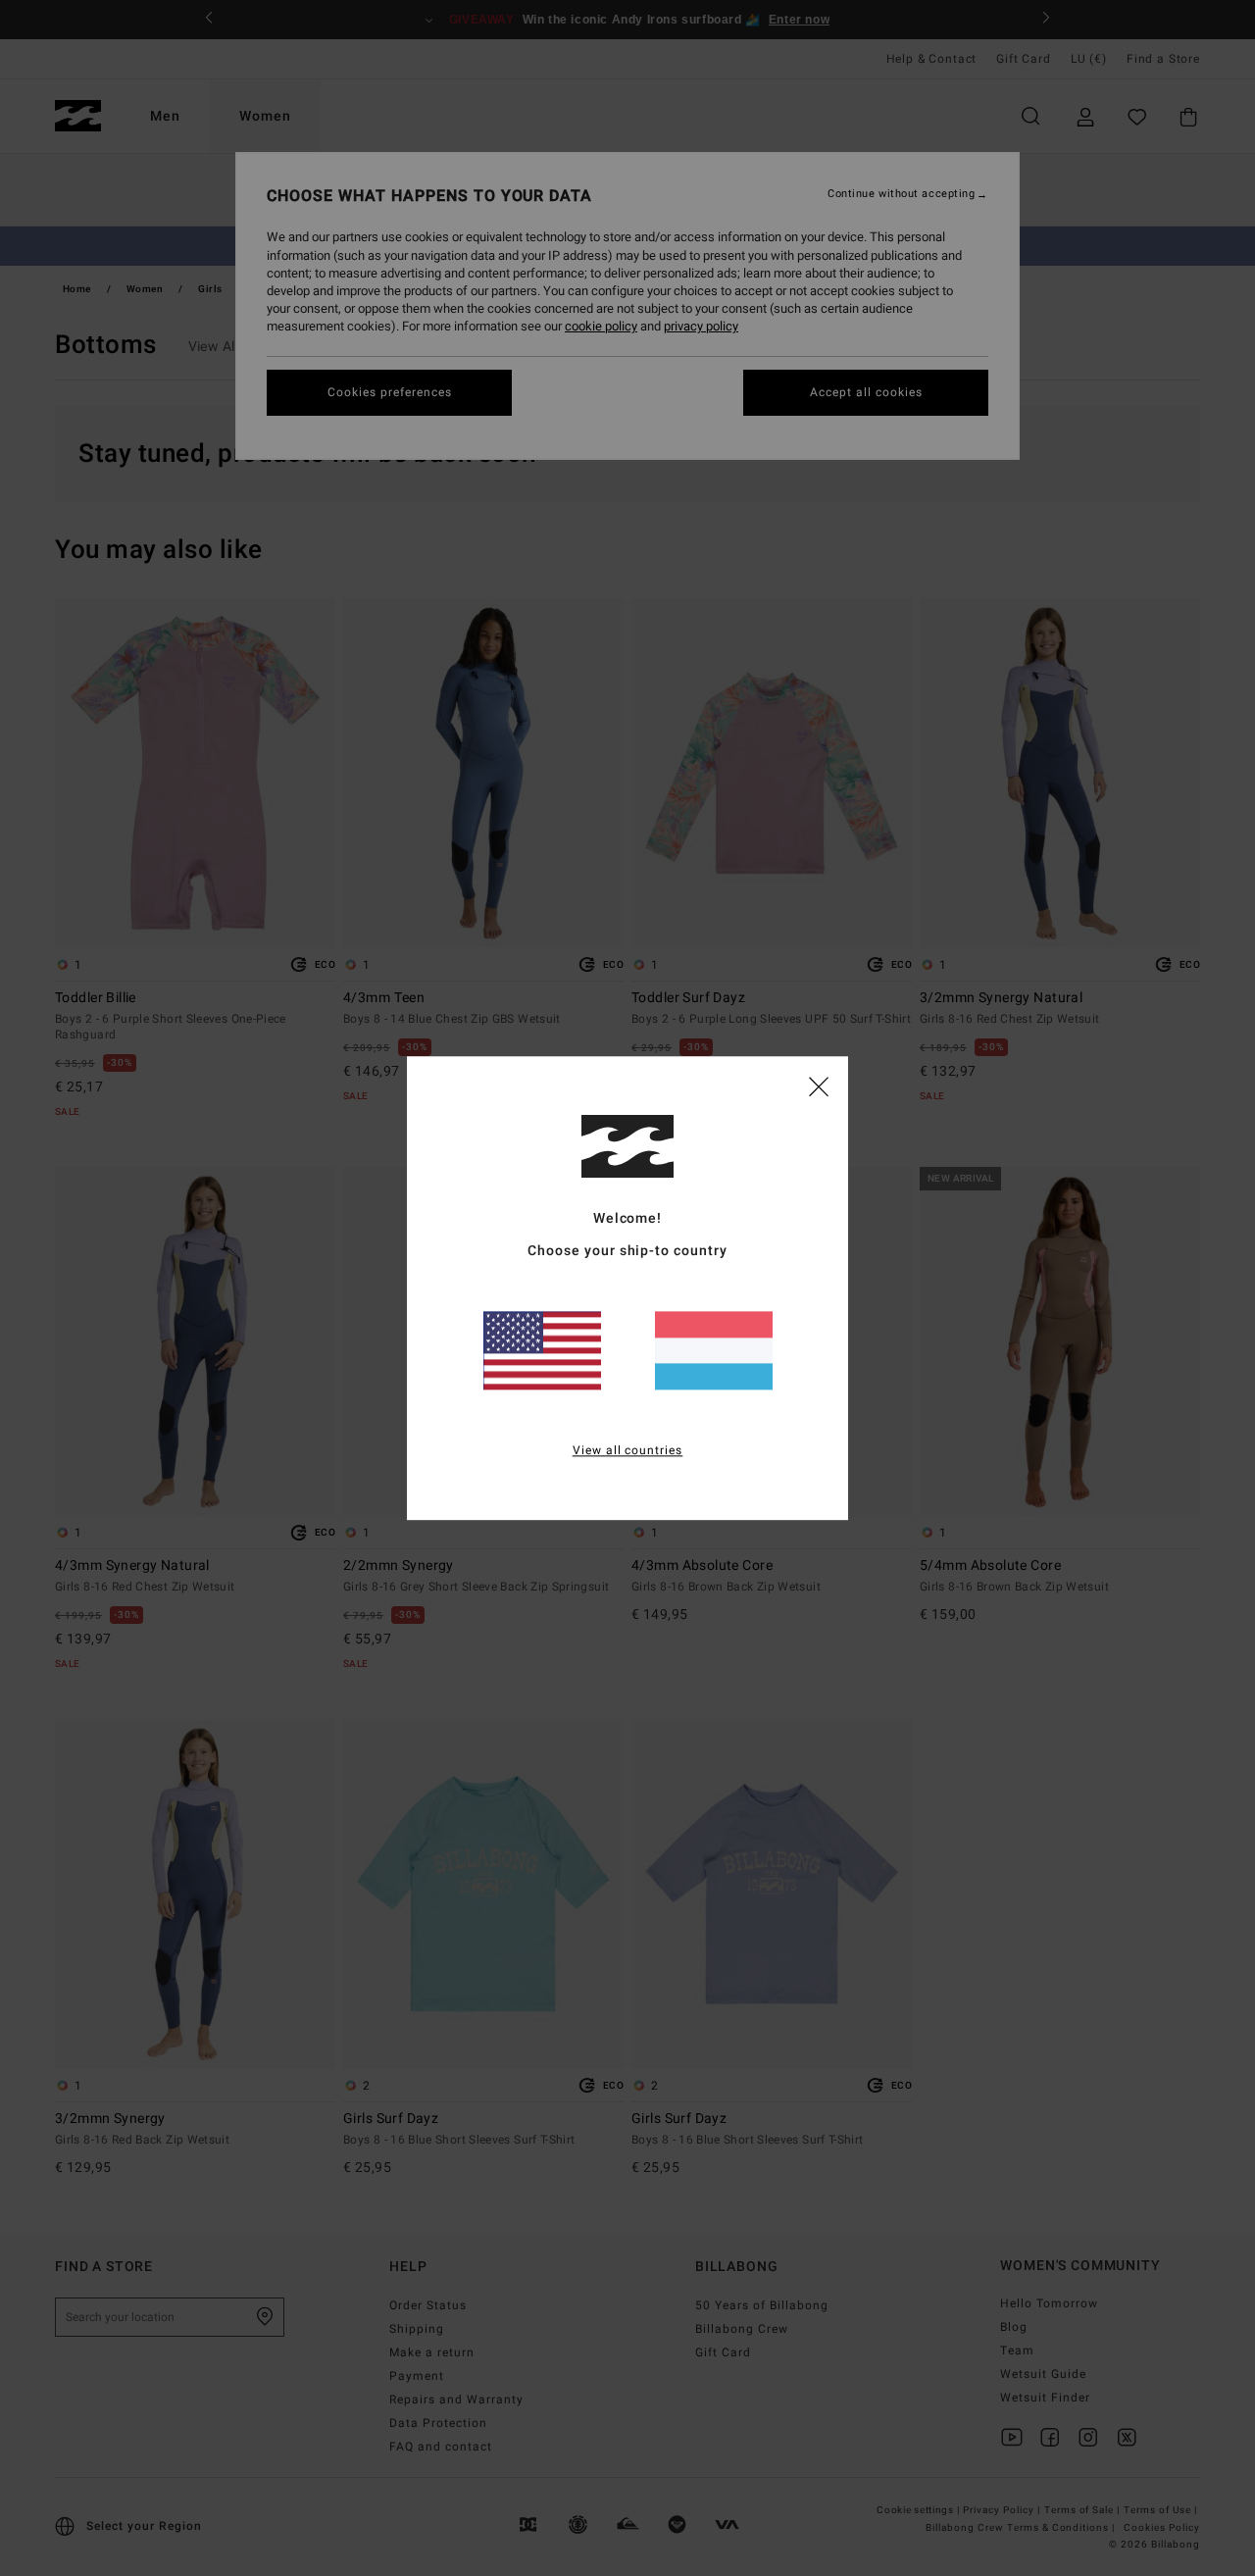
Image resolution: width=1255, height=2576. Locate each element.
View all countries (628, 1450)
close (819, 1086)
